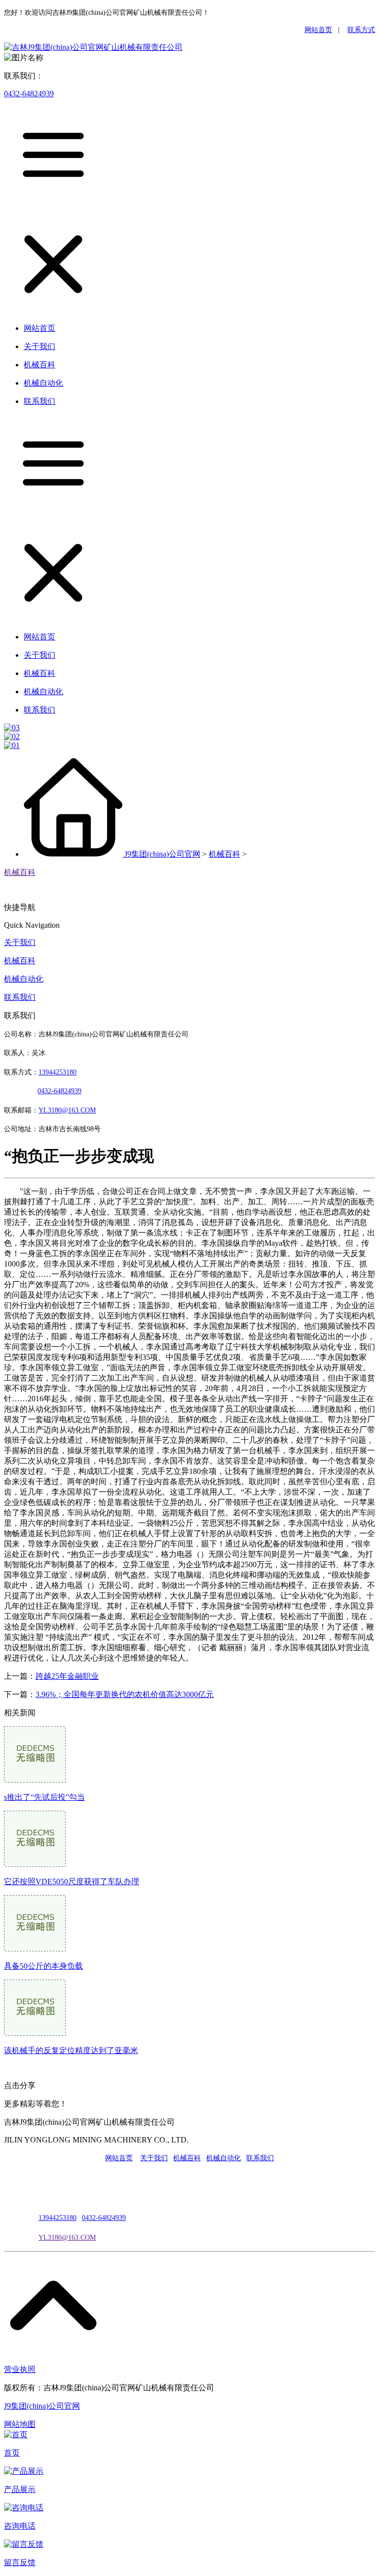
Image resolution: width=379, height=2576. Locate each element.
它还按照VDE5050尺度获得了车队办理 (72, 1882)
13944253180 (57, 1072)
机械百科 (225, 854)
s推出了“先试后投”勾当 (44, 1797)
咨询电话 (20, 2526)
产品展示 (20, 2489)
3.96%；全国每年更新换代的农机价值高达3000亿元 (125, 1694)
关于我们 (20, 942)
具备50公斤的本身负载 (43, 1966)
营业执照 (20, 2369)
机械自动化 (24, 979)
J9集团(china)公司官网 (162, 854)
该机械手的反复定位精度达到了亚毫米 (71, 2050)
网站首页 (318, 30)
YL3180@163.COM (67, 2238)
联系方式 (361, 30)
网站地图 (20, 2424)
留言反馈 (20, 2562)
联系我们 (20, 997)
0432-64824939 (29, 94)
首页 (12, 2453)
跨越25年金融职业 (67, 1676)
